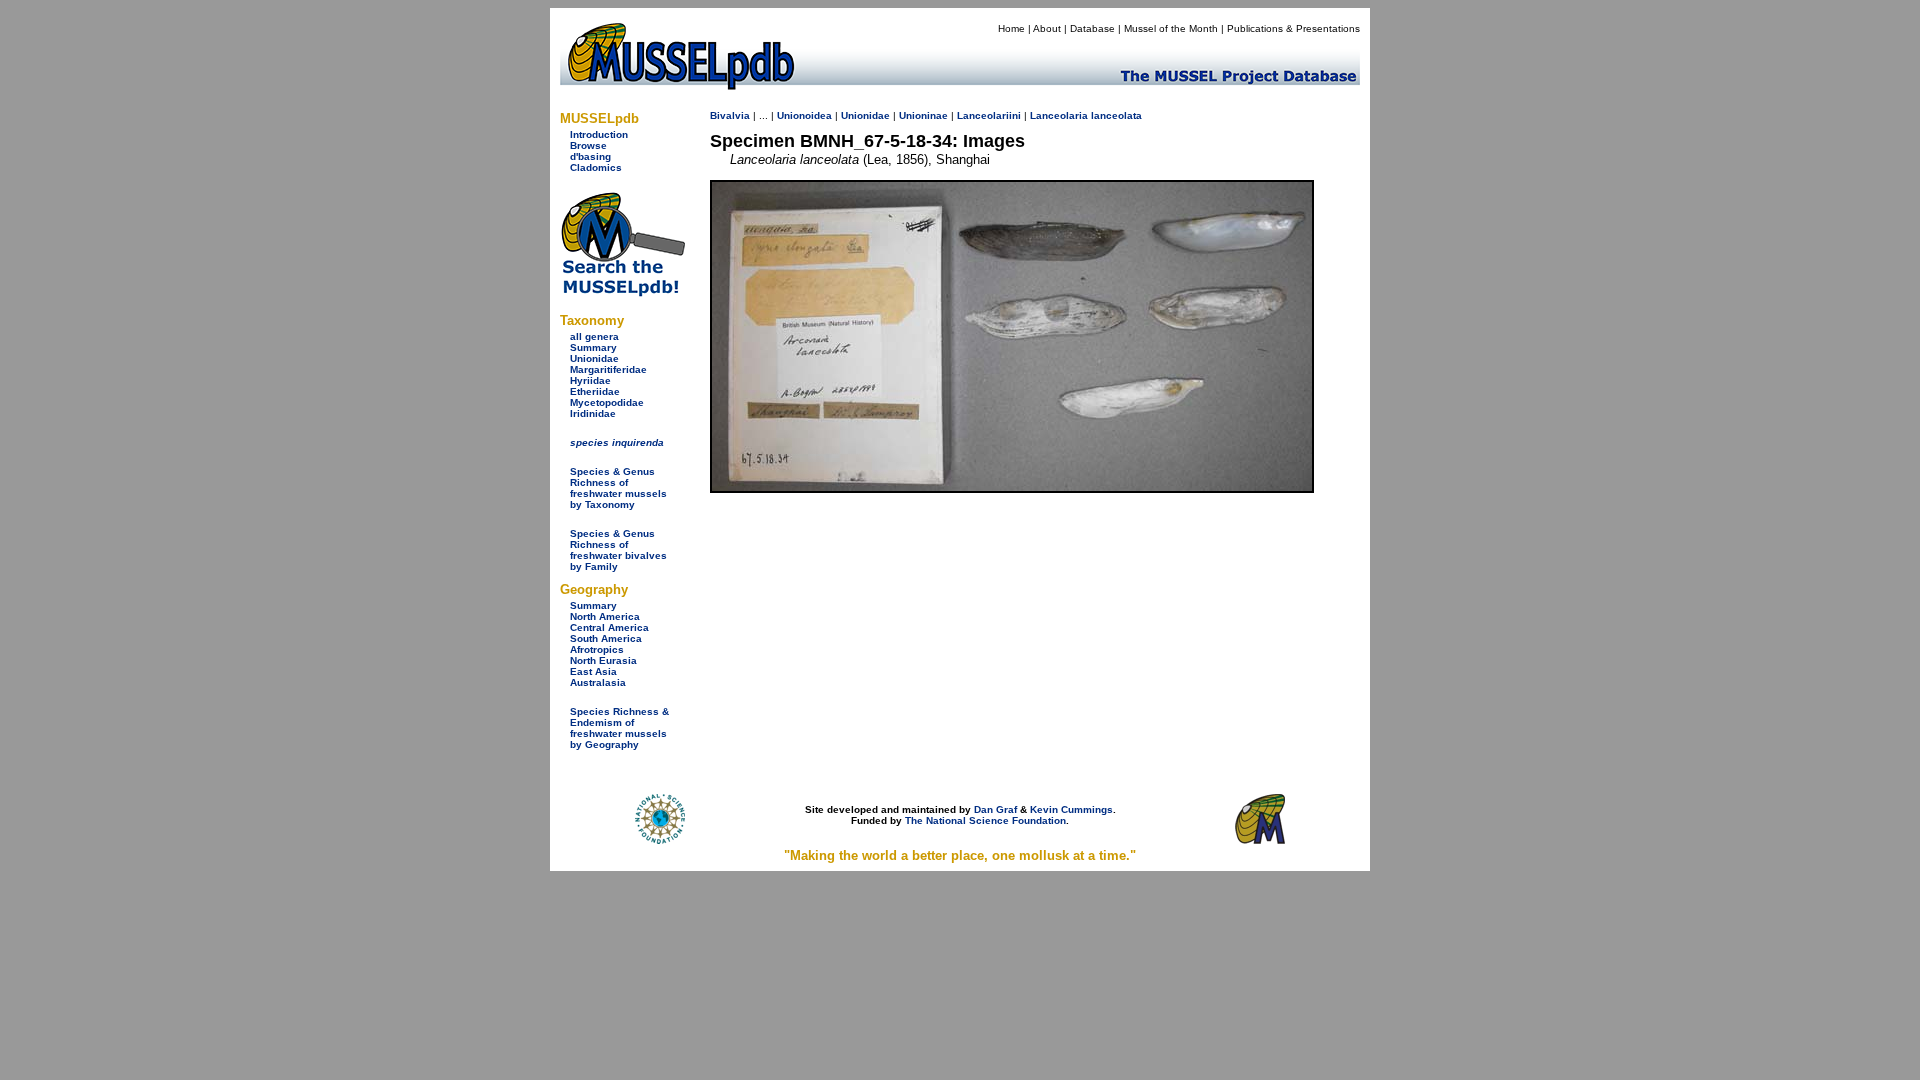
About (1047, 28)
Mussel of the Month (1171, 28)
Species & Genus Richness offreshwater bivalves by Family (618, 550)
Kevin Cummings (1071, 809)
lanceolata (1116, 115)
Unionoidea (804, 115)
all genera (594, 336)
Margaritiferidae (608, 369)
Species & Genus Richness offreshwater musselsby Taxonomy (618, 488)
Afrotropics (597, 649)
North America (605, 616)
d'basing (590, 156)
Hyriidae (590, 380)
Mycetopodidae (607, 402)
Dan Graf (995, 809)
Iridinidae (593, 413)
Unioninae (923, 115)
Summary (593, 347)
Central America (609, 627)
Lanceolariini (989, 115)
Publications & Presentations (1293, 28)
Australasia (598, 682)
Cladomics (596, 167)
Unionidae (594, 358)
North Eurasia (603, 660)
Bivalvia (730, 115)
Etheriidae (595, 391)
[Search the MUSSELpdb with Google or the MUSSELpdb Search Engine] (622, 292)
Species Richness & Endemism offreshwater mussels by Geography (619, 728)
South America (606, 638)
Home (1011, 28)
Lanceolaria (1059, 115)
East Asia (593, 671)
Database (1092, 28)
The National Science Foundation (985, 820)
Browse (588, 145)
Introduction (599, 134)
